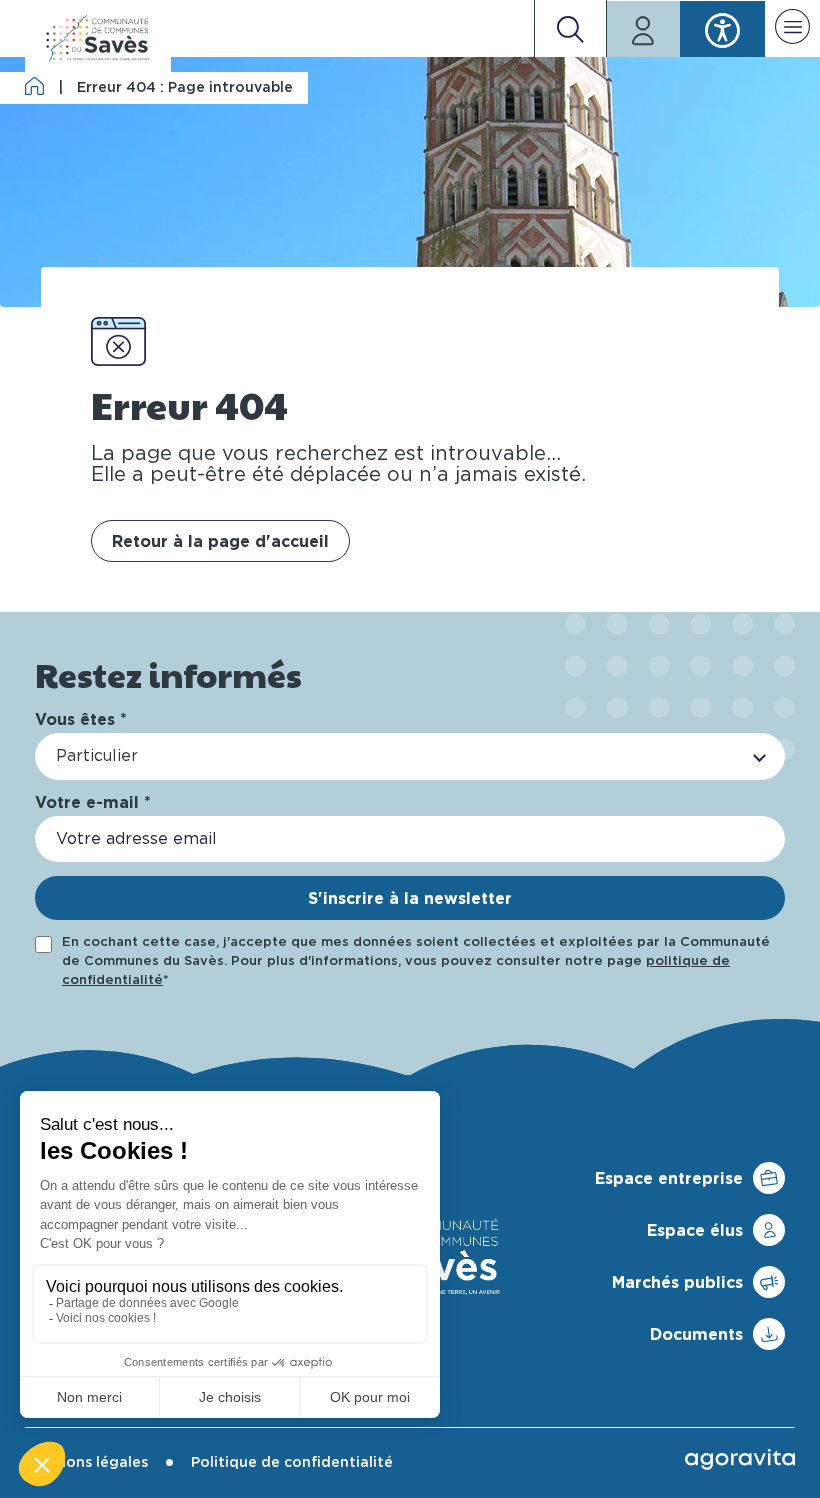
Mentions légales (86, 1463)
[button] (792, 30)
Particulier (97, 756)
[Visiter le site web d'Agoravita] (740, 1459)
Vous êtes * (81, 719)
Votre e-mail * (93, 802)
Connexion (643, 29)
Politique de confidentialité (292, 1463)
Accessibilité (722, 29)
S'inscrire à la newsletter (410, 898)
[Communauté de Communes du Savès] (98, 39)
